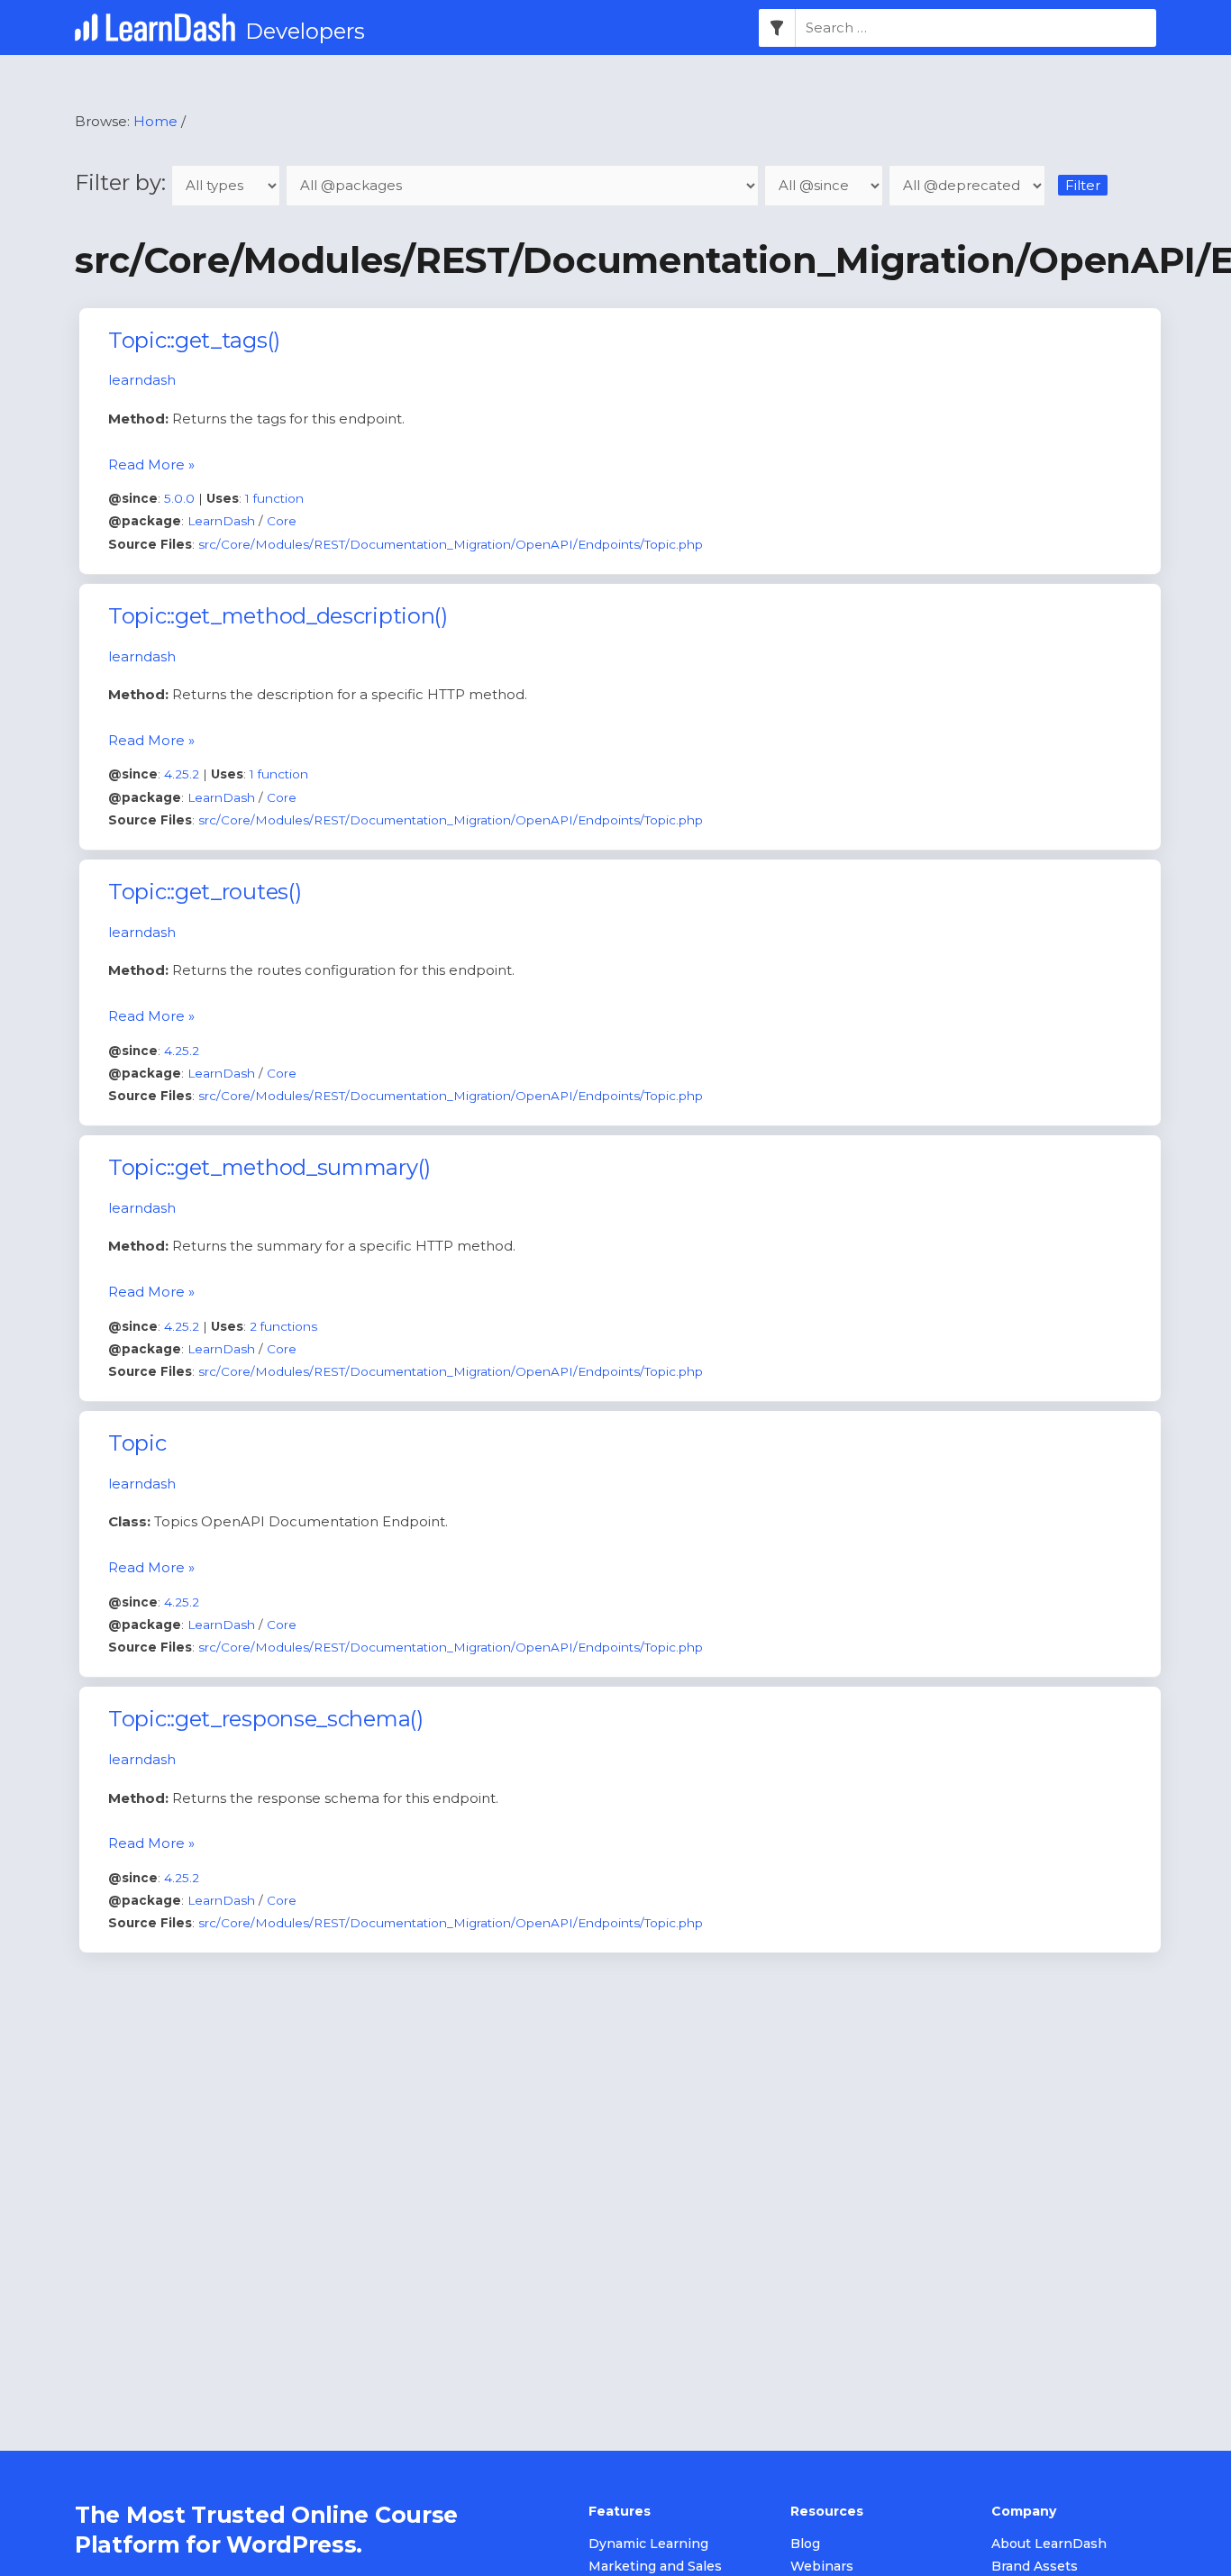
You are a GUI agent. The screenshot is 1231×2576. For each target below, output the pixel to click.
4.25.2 (182, 774)
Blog (805, 2544)
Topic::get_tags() (194, 340)
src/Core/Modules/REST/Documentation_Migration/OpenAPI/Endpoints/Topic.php (451, 544)
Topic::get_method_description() (278, 616)
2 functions (283, 1326)
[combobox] (976, 28)
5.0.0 (179, 498)
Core (282, 521)
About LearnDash (1049, 2544)
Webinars (822, 2566)
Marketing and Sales (655, 2566)
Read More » (151, 464)
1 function (274, 498)
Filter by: (123, 182)
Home (155, 121)
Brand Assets (1035, 2566)
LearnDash (221, 521)
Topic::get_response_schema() (266, 1719)
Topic (137, 1443)
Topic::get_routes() (205, 892)
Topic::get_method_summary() (269, 1167)
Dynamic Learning (648, 2544)
